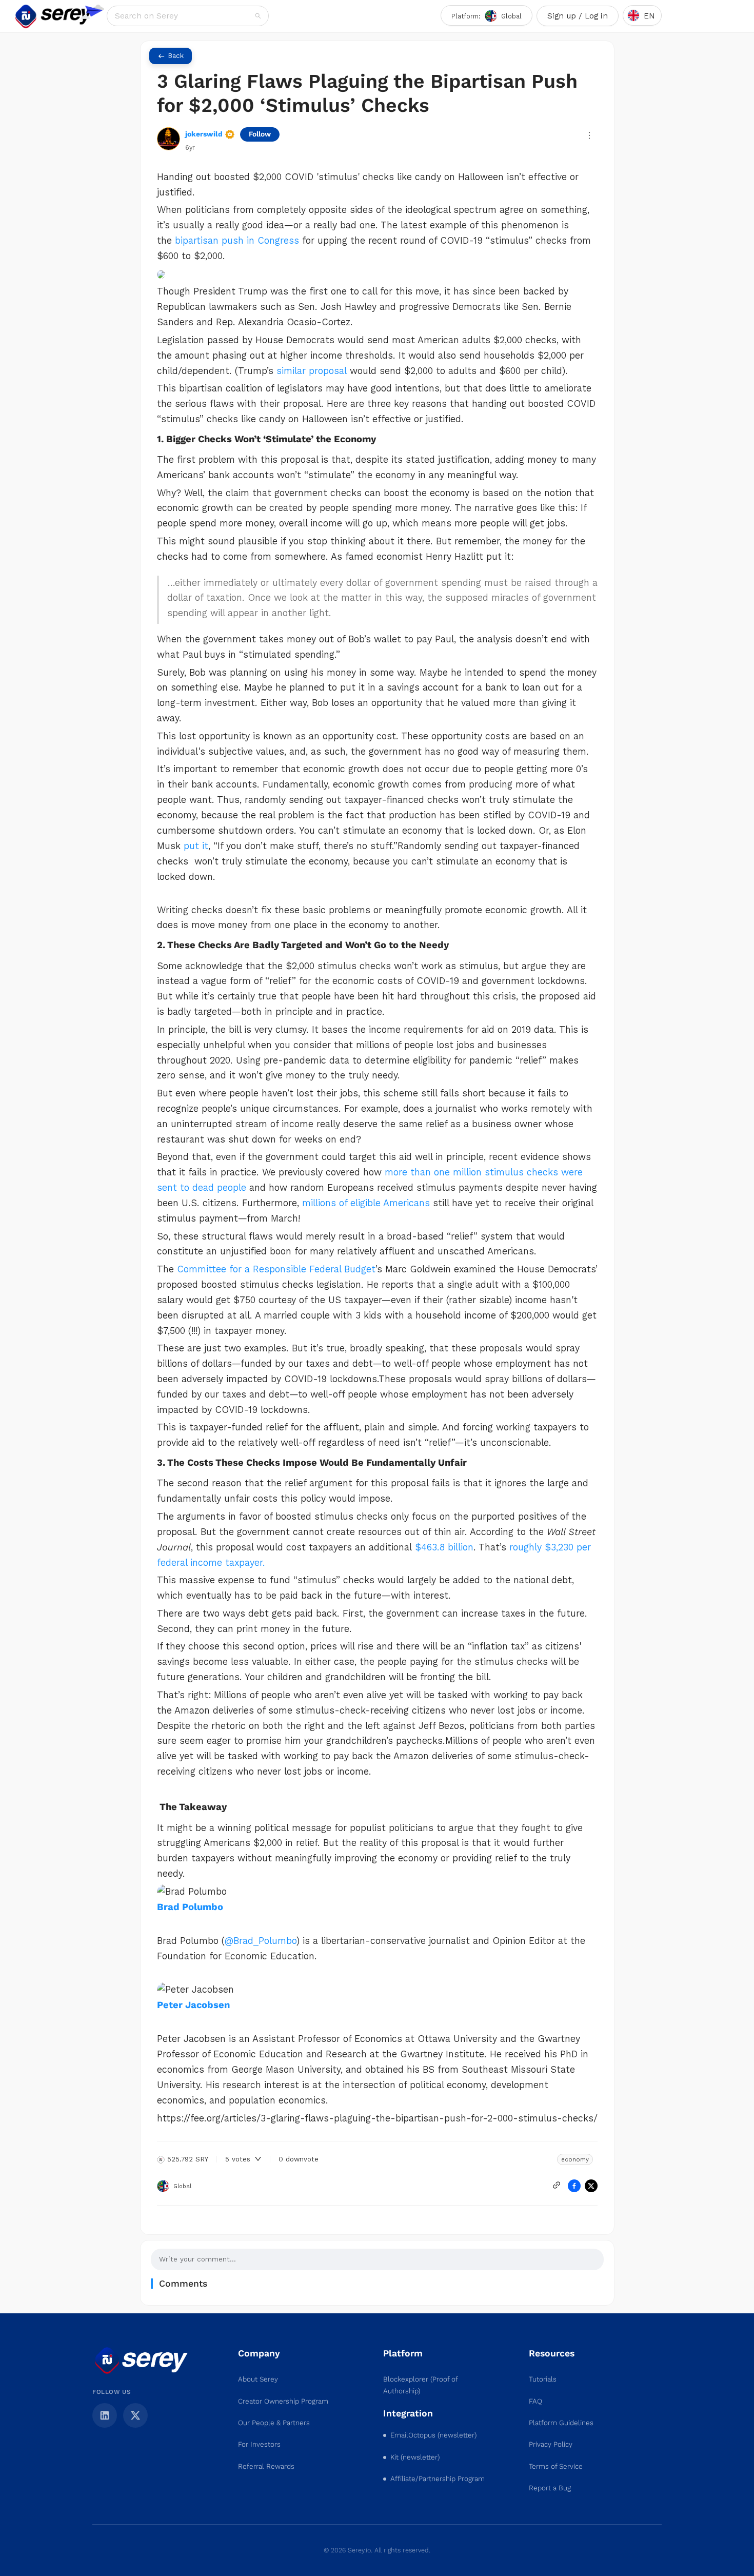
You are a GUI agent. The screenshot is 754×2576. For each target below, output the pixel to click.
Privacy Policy (551, 2444)
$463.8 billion (444, 1547)
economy (575, 2159)
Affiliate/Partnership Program (438, 2479)
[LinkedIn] (105, 2415)
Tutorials (543, 2379)
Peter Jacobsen (193, 2005)
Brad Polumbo (190, 1907)
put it (196, 846)
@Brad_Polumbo (261, 1941)
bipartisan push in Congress (237, 241)
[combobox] (184, 16)
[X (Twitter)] (135, 2415)
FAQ (535, 2401)
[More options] (589, 135)
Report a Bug (550, 2488)
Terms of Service (556, 2466)
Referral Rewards (266, 2466)
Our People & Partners (274, 2423)
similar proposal (312, 371)
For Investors (259, 2444)
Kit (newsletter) (415, 2457)
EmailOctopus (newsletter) (433, 2435)
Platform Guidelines (561, 2423)
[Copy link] (557, 2185)
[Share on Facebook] (574, 2186)
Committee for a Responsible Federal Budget (276, 1269)
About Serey (258, 2379)
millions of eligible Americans (366, 1203)
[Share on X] (591, 2186)
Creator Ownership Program (283, 2401)
